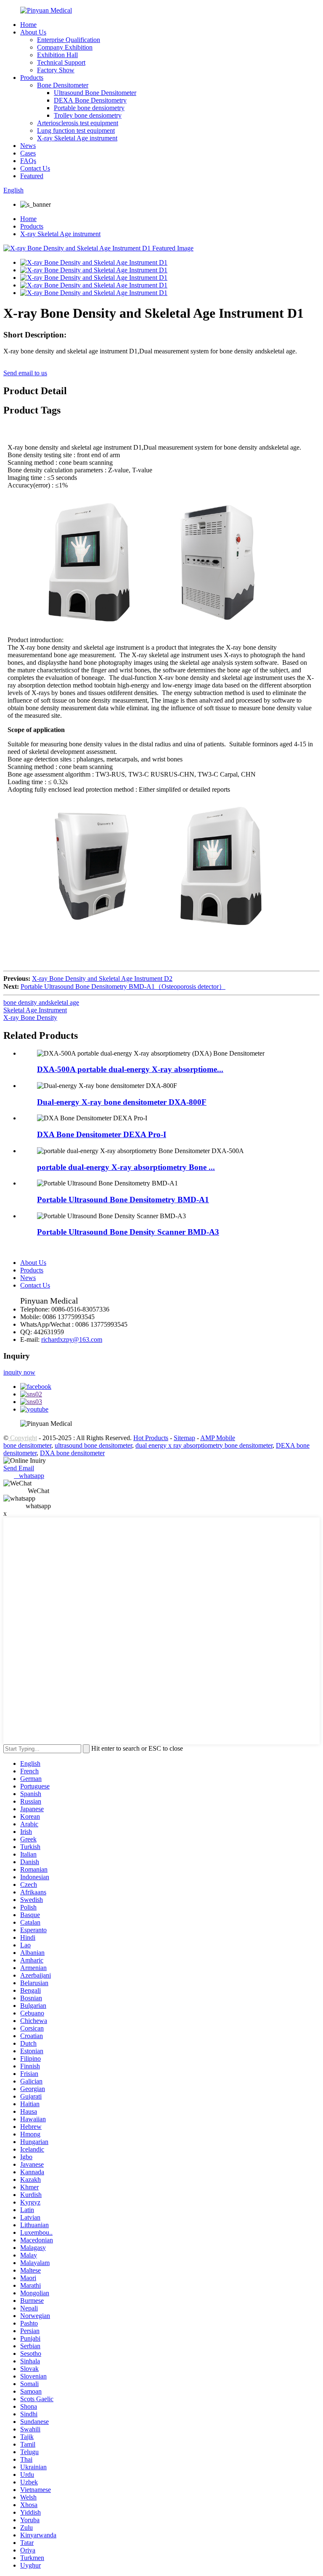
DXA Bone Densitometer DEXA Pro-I (102, 1134)
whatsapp (29, 1476)
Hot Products (151, 1438)
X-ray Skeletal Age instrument (77, 138)
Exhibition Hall (57, 55)
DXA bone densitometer (72, 1453)
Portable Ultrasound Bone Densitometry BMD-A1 (123, 1200)
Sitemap (184, 1438)
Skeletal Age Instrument (35, 1010)
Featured (32, 176)
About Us (33, 32)
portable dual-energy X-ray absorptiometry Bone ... (126, 1167)
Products (32, 78)
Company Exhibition (65, 47)
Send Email (19, 1468)
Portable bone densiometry (89, 108)
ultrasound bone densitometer (93, 1445)
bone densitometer (27, 1445)
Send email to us (25, 373)
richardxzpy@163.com (72, 1339)
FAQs (28, 161)
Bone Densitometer (63, 85)
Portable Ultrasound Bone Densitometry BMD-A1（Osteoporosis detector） (123, 986)
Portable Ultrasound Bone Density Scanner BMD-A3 (128, 1232)
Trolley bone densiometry (88, 115)
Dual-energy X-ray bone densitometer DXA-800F (122, 1102)
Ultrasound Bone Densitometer (95, 93)
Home (28, 25)
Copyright (23, 1438)
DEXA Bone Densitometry (90, 100)
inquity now (19, 1372)
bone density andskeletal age (41, 1002)
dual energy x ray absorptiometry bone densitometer (204, 1445)
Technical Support (61, 62)
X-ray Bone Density (30, 1018)
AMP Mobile (218, 1438)
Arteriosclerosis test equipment (78, 123)
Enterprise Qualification (69, 40)
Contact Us (35, 168)
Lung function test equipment (76, 130)
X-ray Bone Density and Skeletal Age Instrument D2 (102, 979)
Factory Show (56, 70)
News (28, 146)
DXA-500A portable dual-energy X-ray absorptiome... (130, 1069)
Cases (28, 153)
